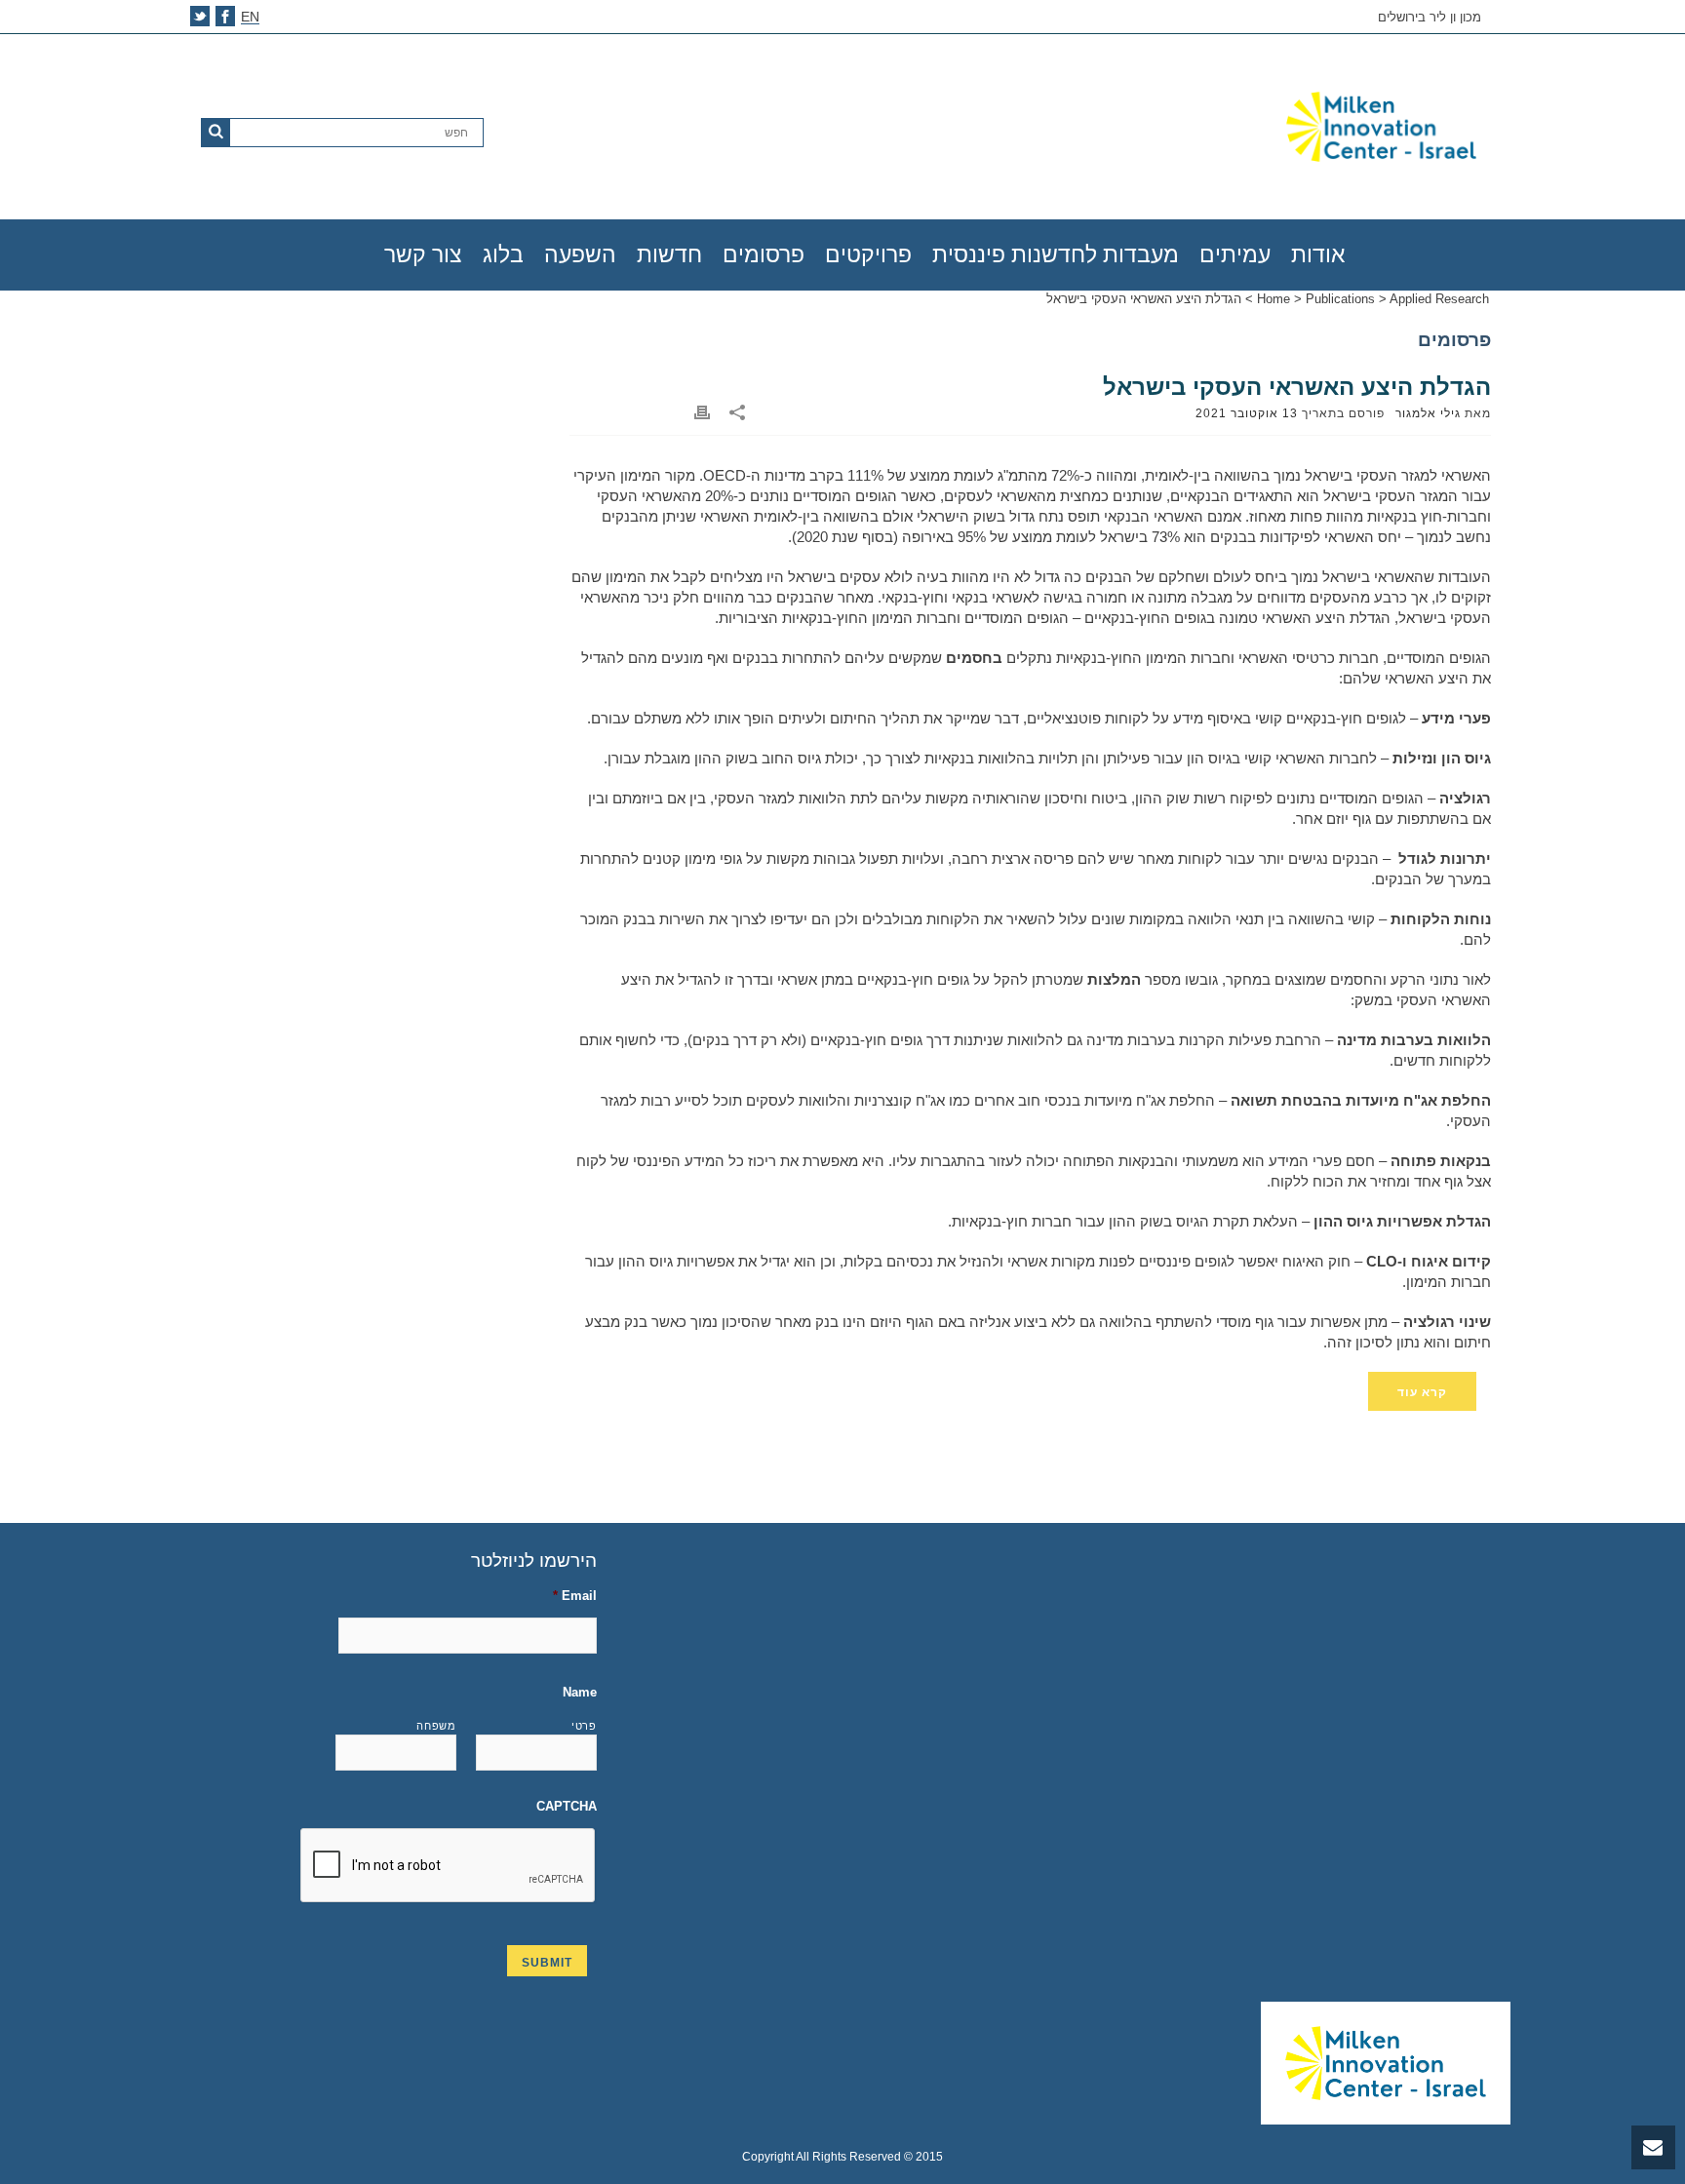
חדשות (669, 254)
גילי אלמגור (1428, 413)
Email (575, 1596)
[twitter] (200, 16)
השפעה (580, 254)
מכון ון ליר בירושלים (1430, 18)
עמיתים (1235, 254)
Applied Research (1439, 299)
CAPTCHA (567, 1806)
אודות (1318, 254)
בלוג (503, 254)
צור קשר (423, 254)
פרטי (584, 1726)
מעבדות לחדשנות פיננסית (1056, 254)
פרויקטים (868, 254)
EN (250, 17)
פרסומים (764, 254)
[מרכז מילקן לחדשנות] (1266, 127)
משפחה (436, 1726)
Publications (1340, 299)
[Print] (702, 413)
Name (580, 1692)
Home (1274, 299)
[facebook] (225, 16)
